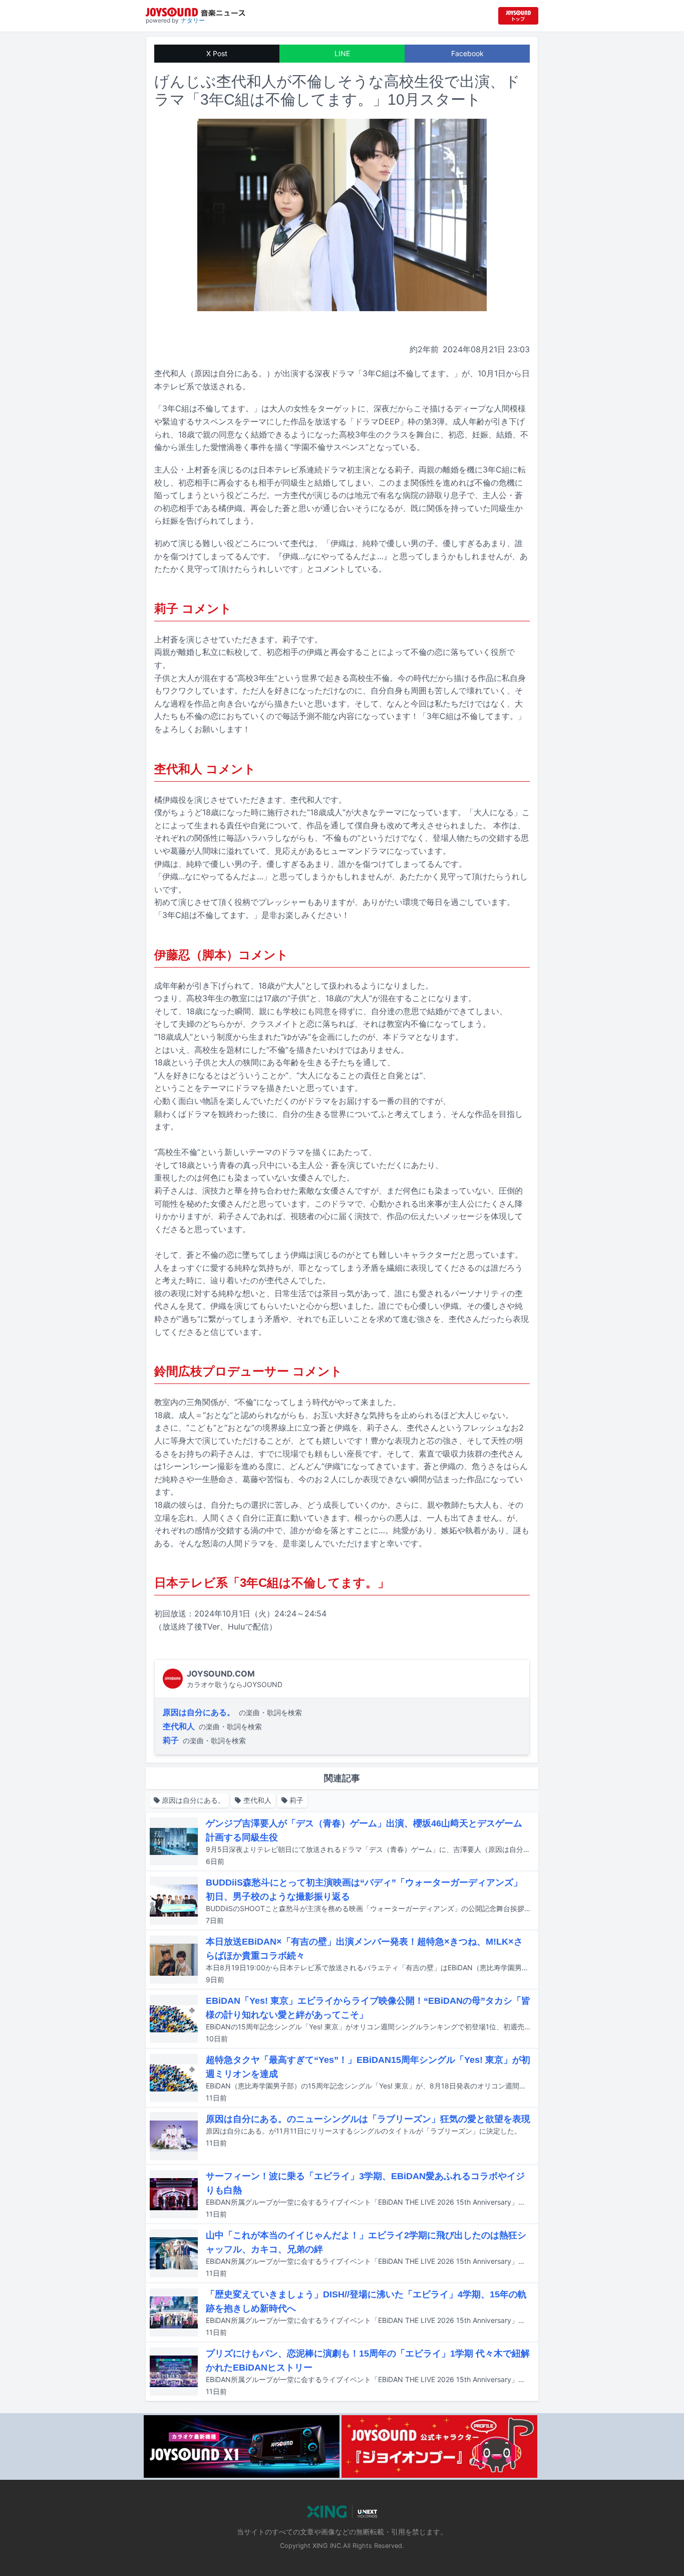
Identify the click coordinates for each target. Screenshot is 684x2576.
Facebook (467, 53)
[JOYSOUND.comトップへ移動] (518, 16)
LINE (342, 53)
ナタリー (193, 20)
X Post (217, 53)
